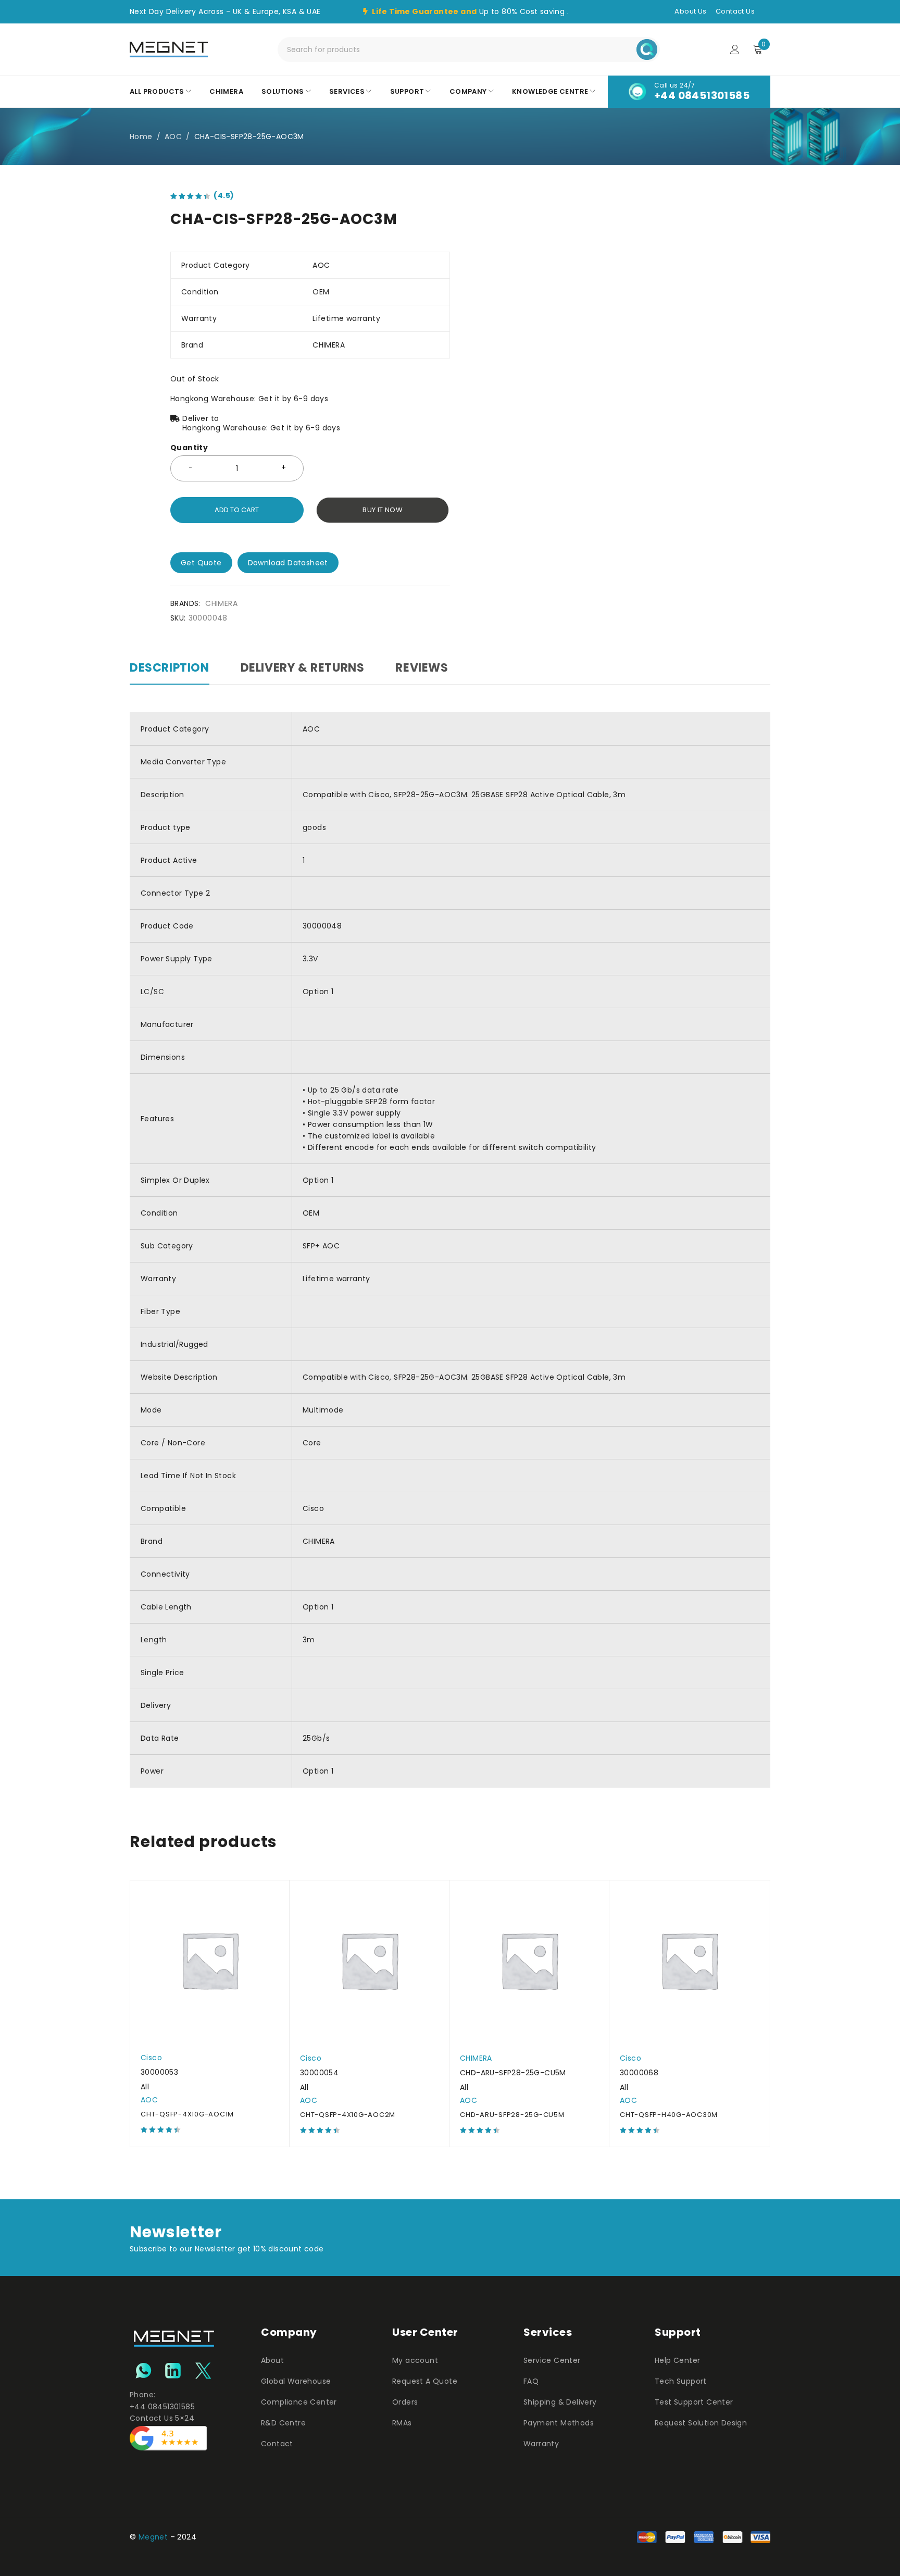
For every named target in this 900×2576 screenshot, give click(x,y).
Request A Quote (425, 2381)
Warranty (541, 2444)
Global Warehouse (296, 2381)
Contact (277, 2444)
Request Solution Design (701, 2423)
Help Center (677, 2360)
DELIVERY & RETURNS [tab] (303, 668)
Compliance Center (299, 2402)
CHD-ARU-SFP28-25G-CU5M (512, 2115)
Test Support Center (694, 2402)
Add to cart (237, 510)
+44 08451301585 (702, 95)
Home (141, 137)
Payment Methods (559, 2423)
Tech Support (681, 2381)
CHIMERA (221, 603)
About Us (690, 11)
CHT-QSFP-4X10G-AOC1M (187, 2114)
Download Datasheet (288, 563)
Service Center (552, 2360)
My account (415, 2360)
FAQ (531, 2381)
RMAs (402, 2423)
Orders (405, 2402)
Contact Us (735, 11)
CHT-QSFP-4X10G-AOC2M (348, 2115)
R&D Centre (283, 2423)
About (272, 2360)
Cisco (151, 2058)
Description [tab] (170, 668)
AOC (173, 137)
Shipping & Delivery (560, 2402)
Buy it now (383, 510)
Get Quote (201, 563)
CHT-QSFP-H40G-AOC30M (669, 2115)
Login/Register (735, 49)
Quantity (189, 448)
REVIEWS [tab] (422, 668)
